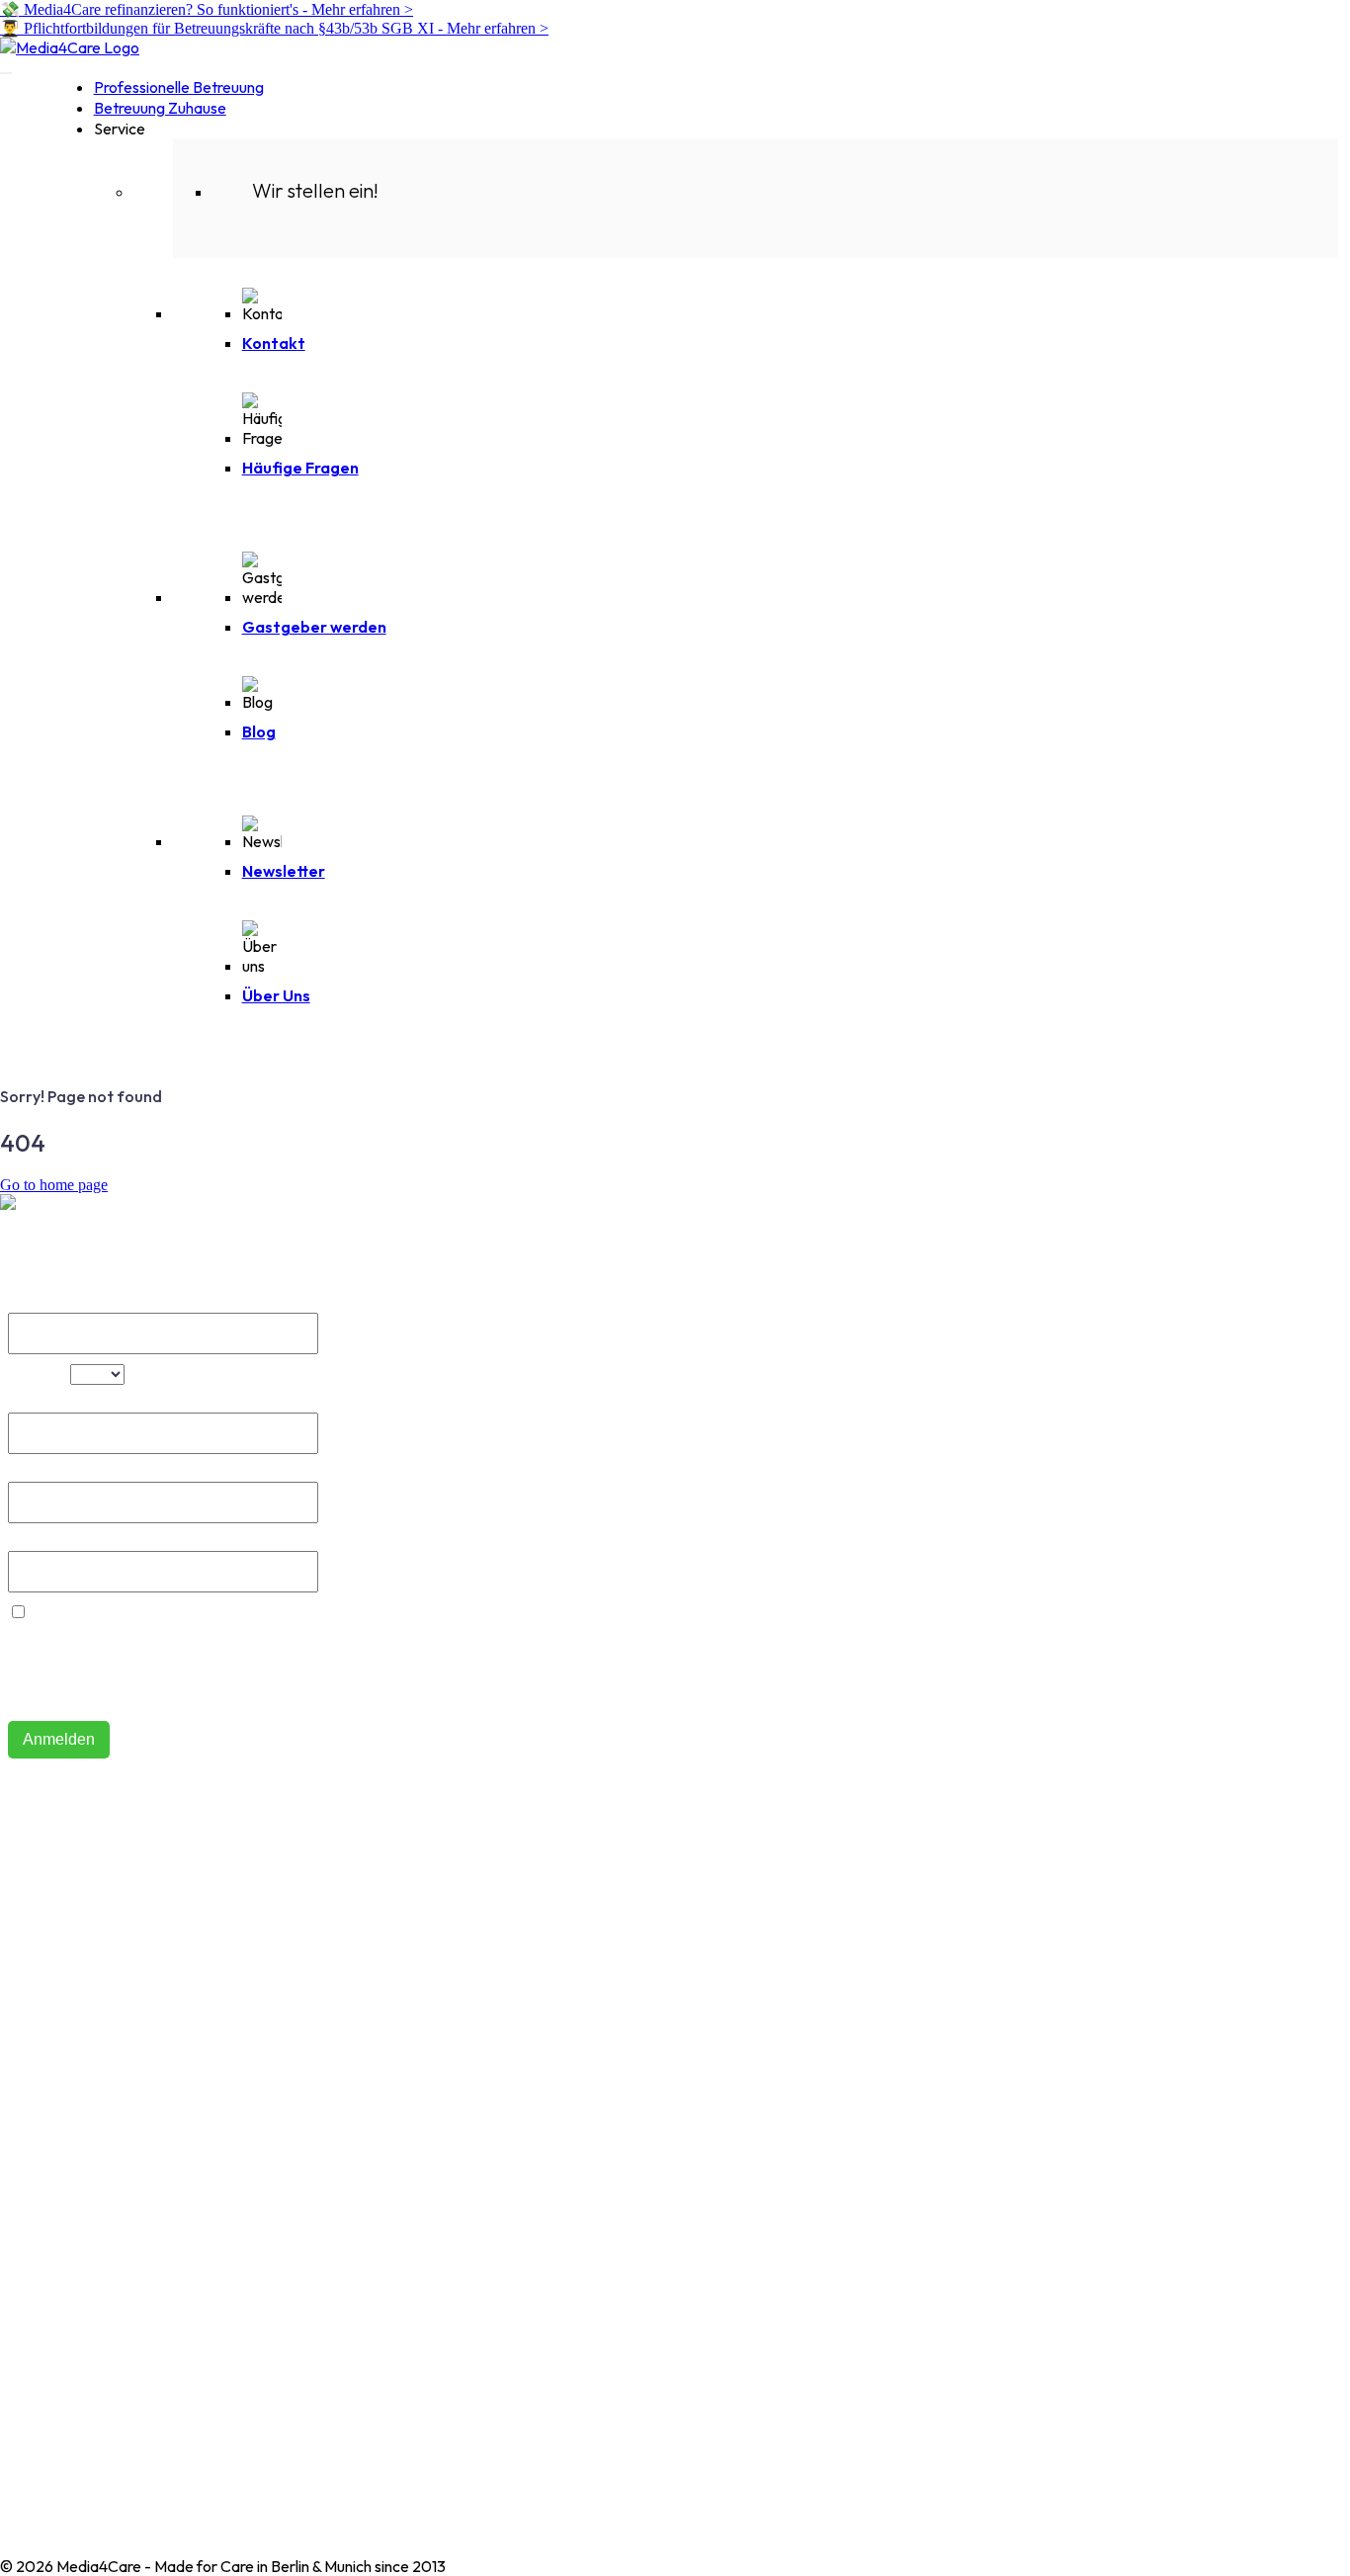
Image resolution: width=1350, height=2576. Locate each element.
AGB (16, 2236)
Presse (23, 2157)
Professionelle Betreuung (179, 87)
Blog (259, 731)
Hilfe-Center (43, 1888)
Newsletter (284, 871)
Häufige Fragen (300, 468)
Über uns (30, 1920)
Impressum (37, 2268)
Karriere (28, 2125)
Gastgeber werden (314, 627)
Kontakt (274, 343)
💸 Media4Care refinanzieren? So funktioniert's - (207, 9)
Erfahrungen (43, 2094)
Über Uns (276, 995)
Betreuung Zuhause (160, 108)
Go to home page (54, 1185)
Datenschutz (44, 2299)
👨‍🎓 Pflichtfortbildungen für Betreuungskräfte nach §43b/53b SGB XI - (274, 28)
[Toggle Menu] (6, 73)
